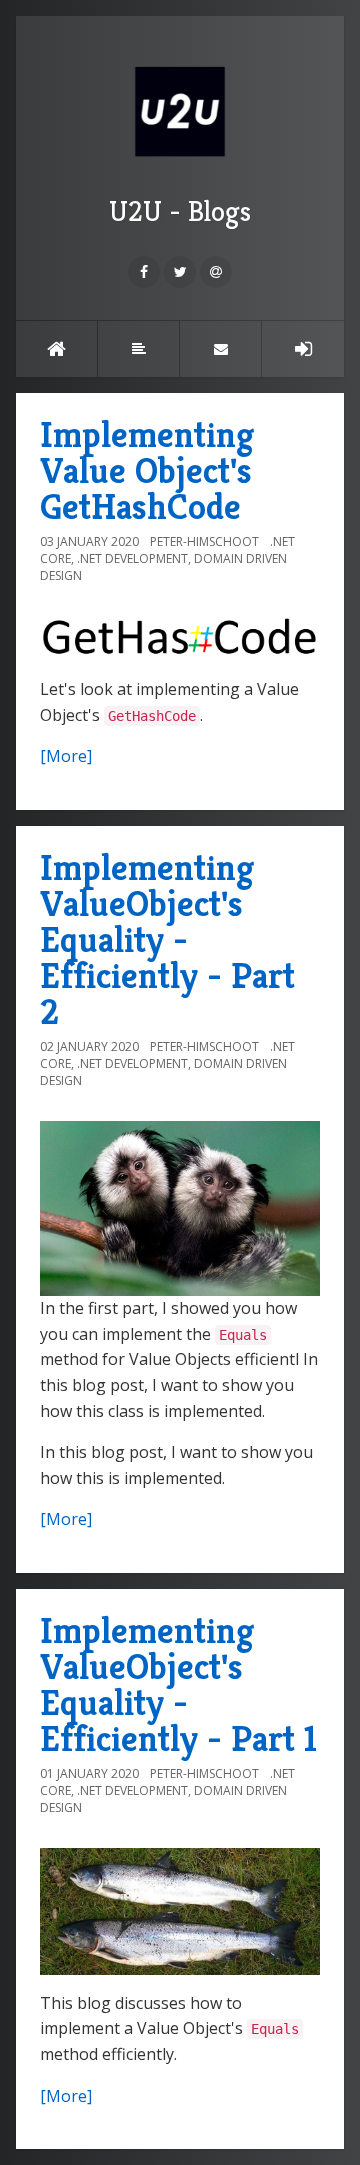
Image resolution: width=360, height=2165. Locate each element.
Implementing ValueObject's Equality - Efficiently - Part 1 (178, 1684)
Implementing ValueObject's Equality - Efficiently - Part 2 (167, 939)
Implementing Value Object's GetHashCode (147, 470)
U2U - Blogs (180, 211)
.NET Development (132, 558)
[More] (66, 756)
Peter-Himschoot (204, 541)
